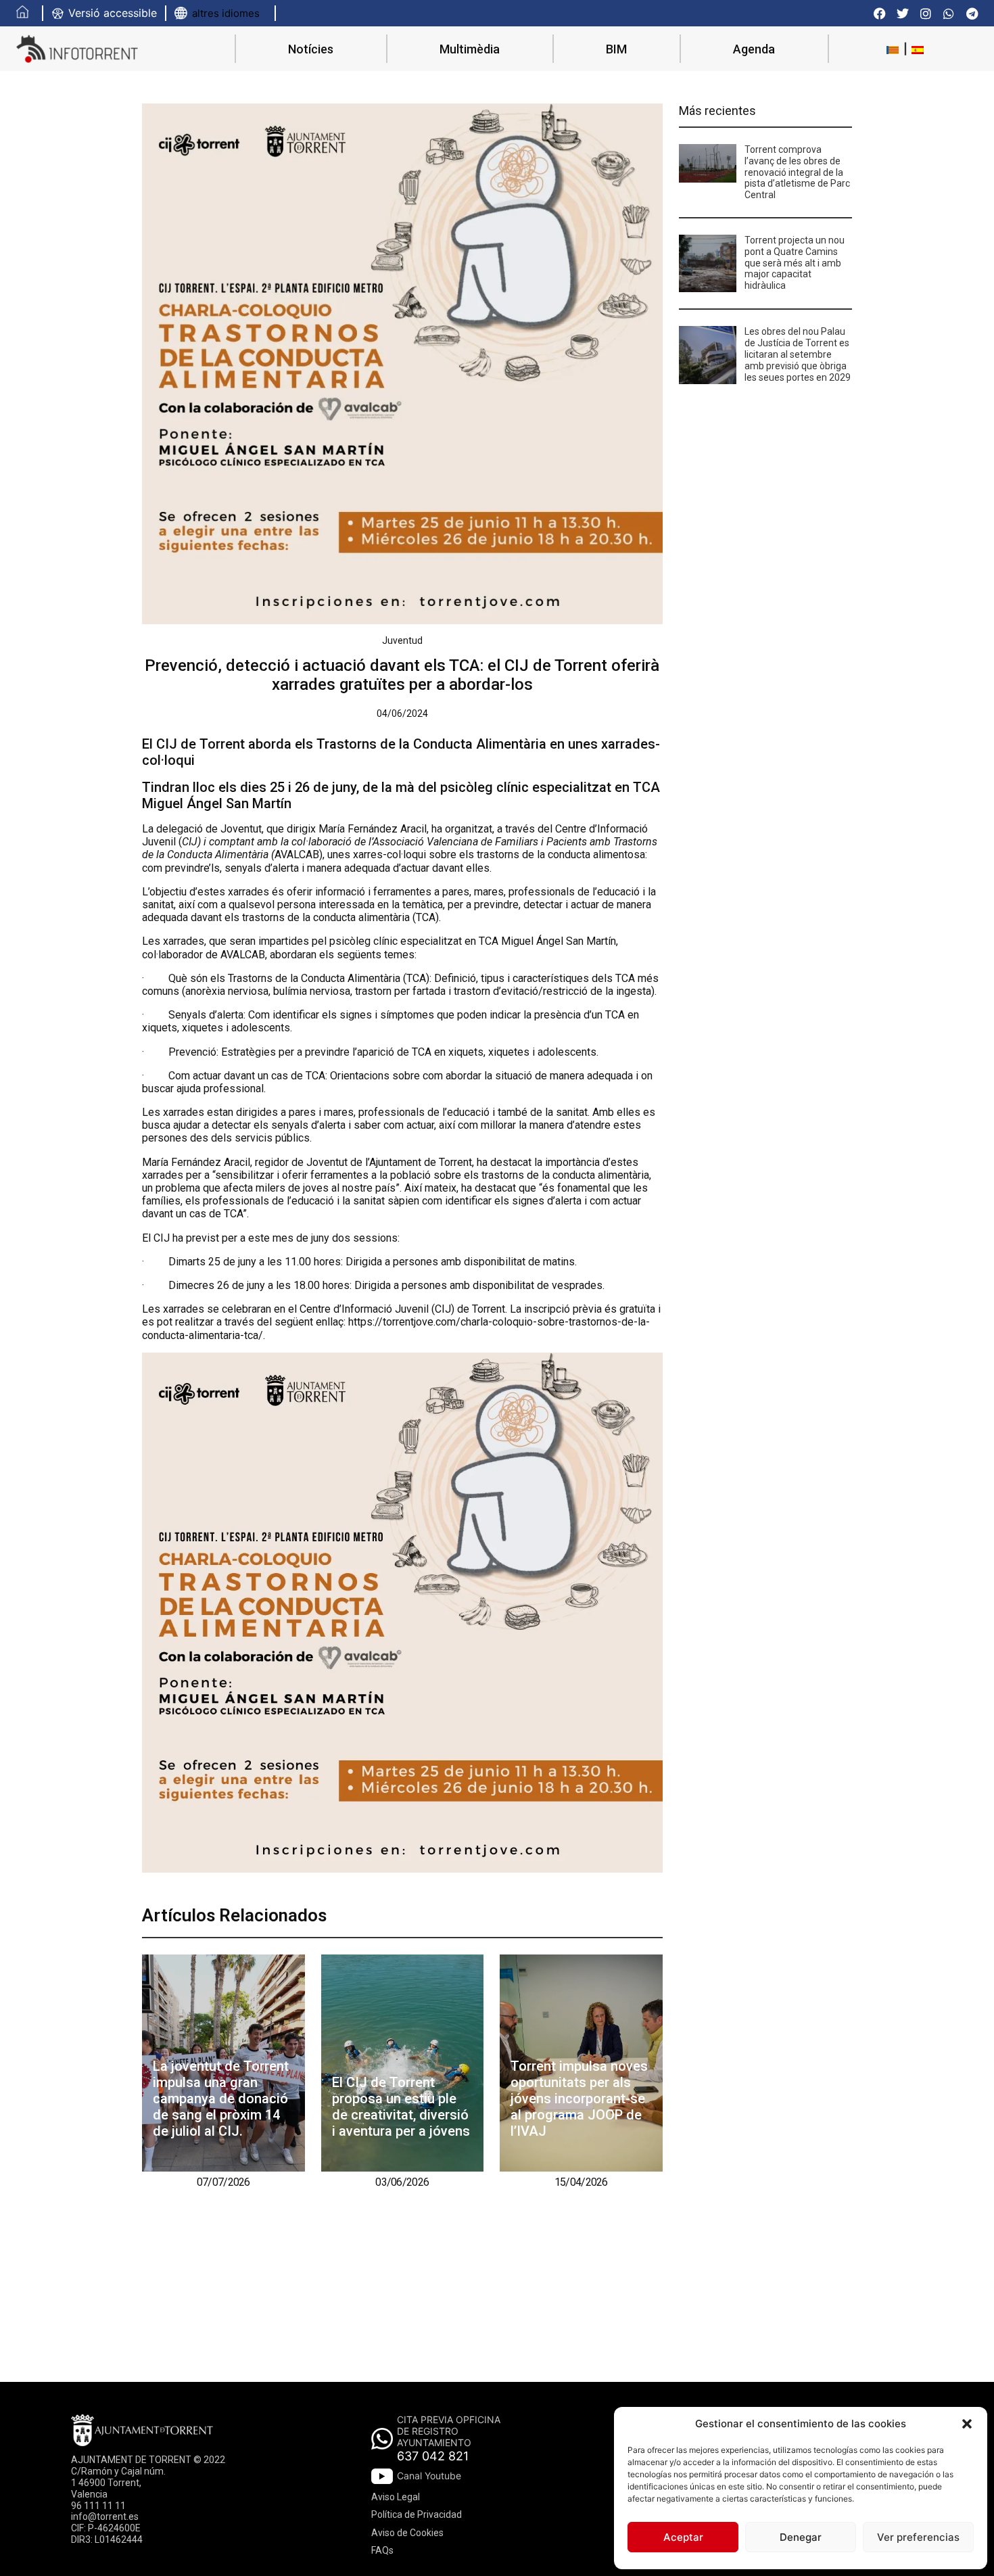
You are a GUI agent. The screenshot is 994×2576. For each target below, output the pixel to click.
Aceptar (683, 2537)
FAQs (382, 2550)
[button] (967, 2424)
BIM (616, 49)
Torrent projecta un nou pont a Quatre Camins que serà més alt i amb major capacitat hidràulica (795, 263)
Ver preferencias (918, 2537)
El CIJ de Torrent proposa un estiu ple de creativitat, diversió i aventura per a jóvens (401, 2107)
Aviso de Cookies (407, 2533)
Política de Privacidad (417, 2514)
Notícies (311, 49)
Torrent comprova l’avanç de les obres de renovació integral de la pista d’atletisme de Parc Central (797, 172)
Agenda (754, 49)
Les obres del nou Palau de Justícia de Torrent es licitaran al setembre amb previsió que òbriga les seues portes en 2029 (798, 354)
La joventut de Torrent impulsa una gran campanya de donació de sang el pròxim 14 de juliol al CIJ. (221, 2099)
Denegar (801, 2537)
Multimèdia (470, 49)
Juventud (402, 640)
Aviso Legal (396, 2497)
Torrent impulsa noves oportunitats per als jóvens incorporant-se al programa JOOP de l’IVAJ (579, 2099)
